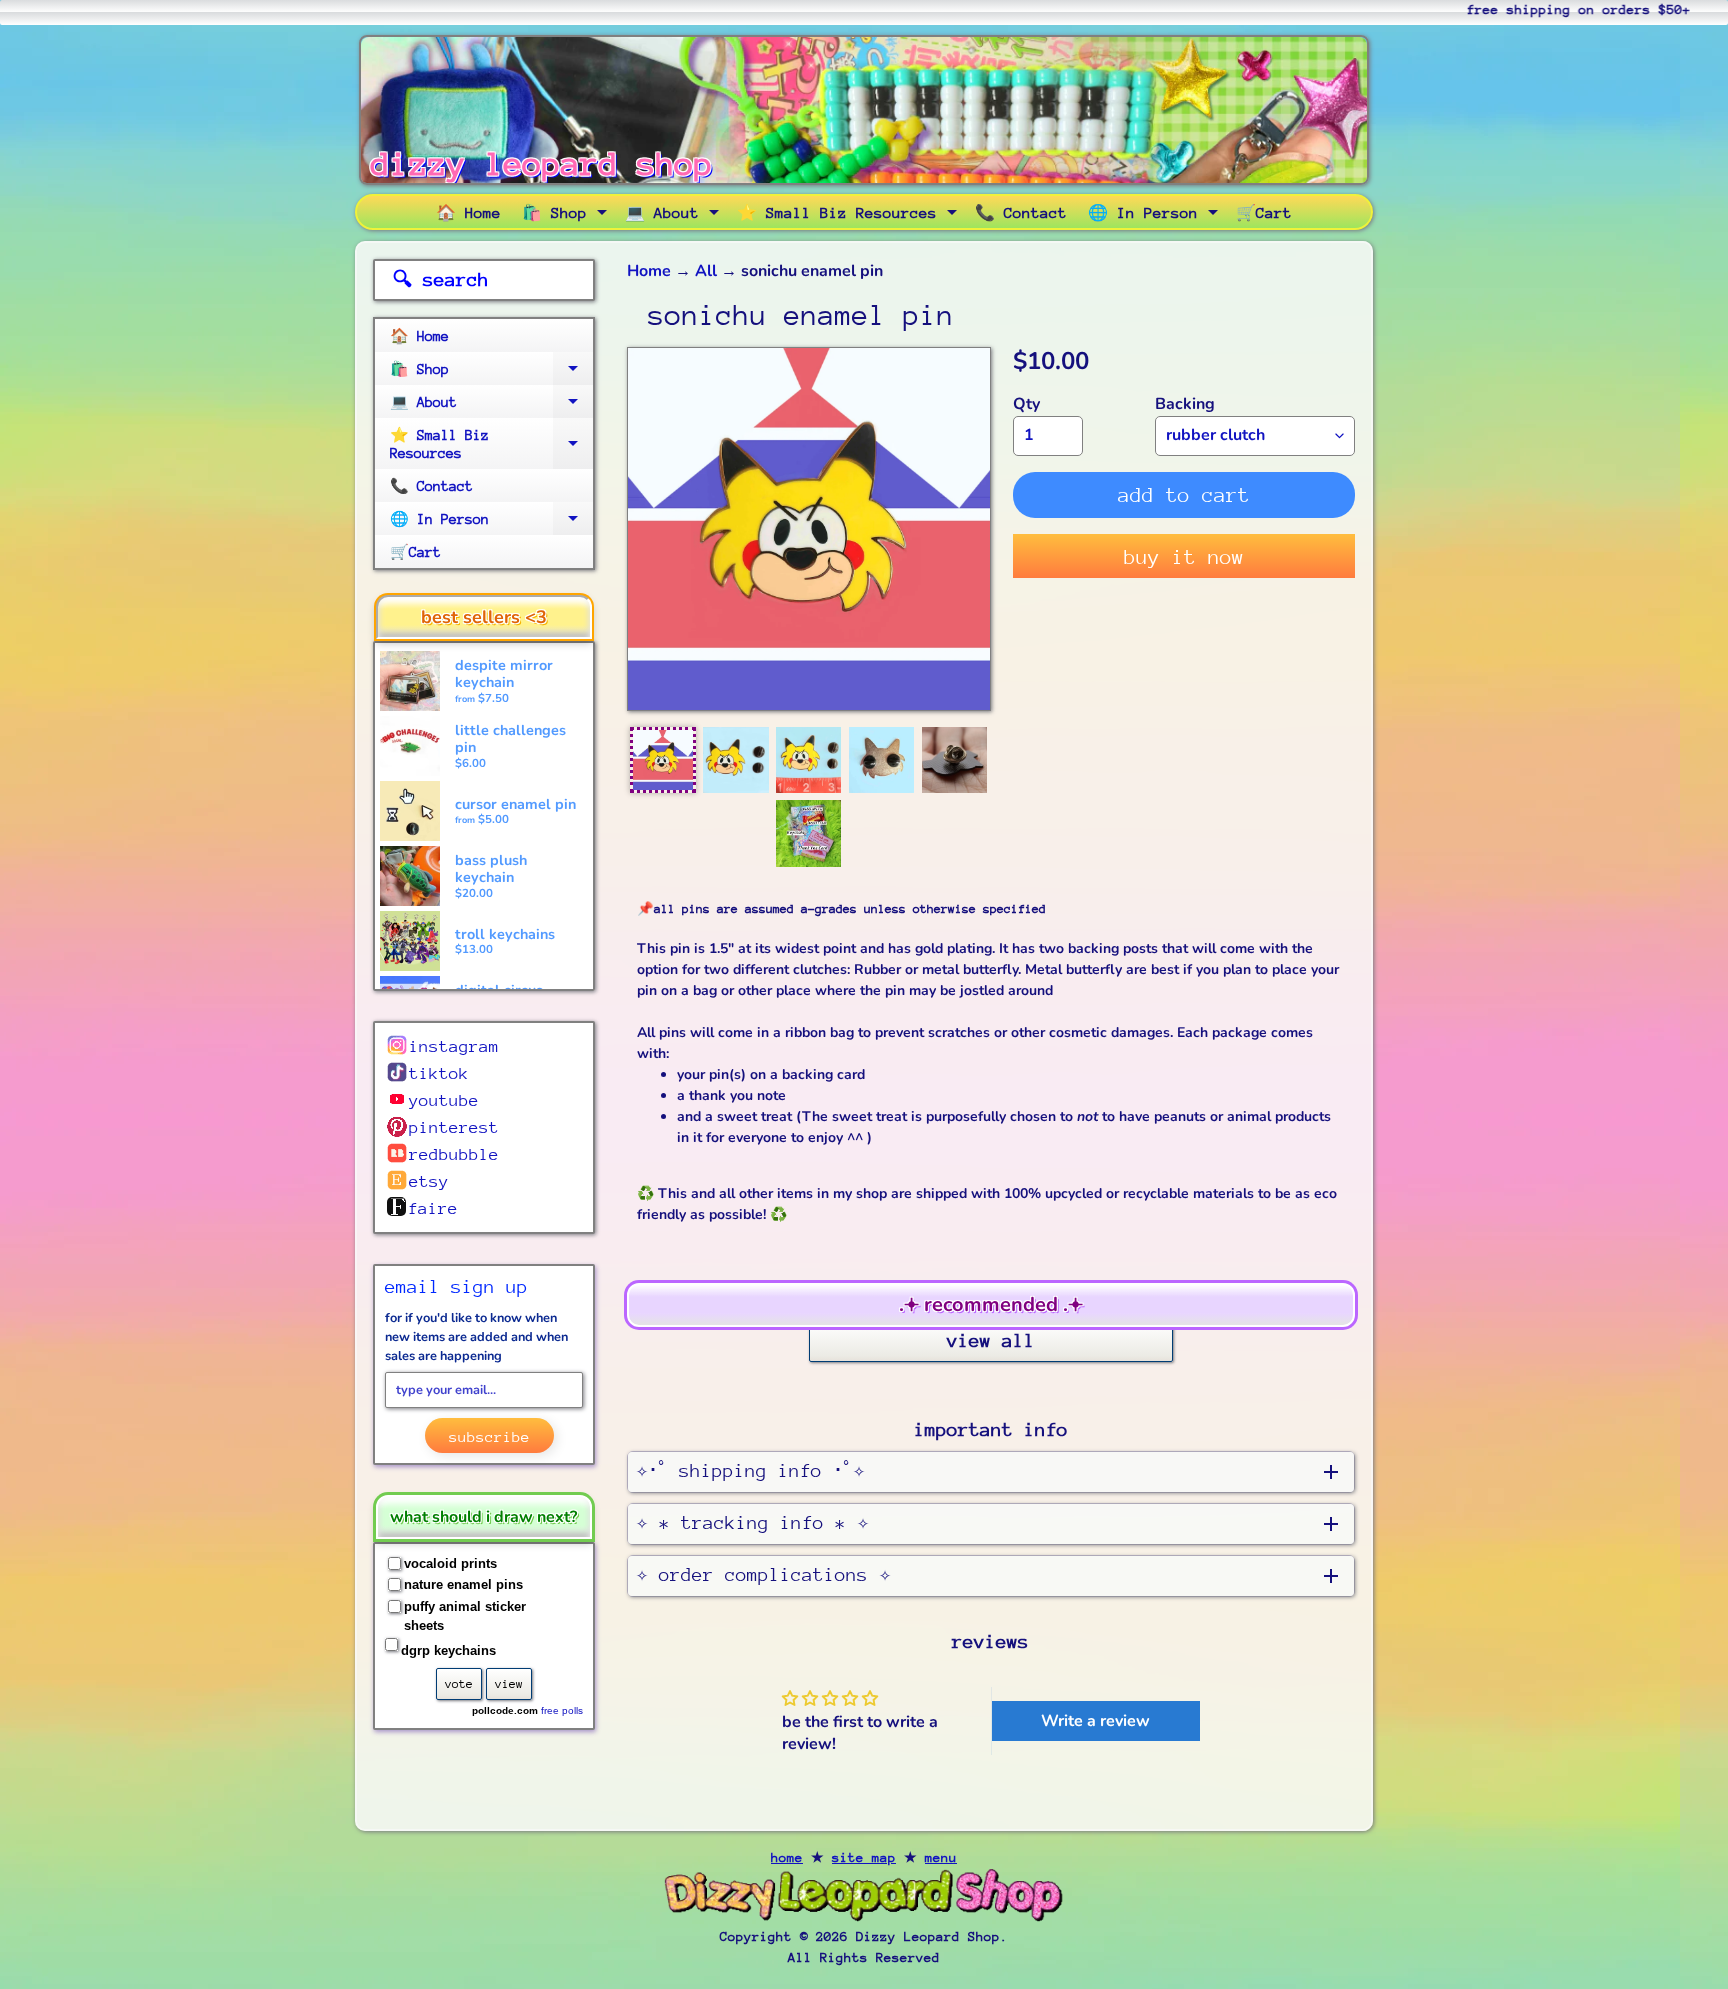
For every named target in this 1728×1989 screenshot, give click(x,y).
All (706, 271)
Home (649, 271)
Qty (1026, 404)
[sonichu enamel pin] (663, 760)
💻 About (674, 216)
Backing (1185, 404)
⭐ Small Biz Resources (849, 216)
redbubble (454, 1154)
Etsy (429, 1181)
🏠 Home (468, 212)
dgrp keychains (448, 1650)
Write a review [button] (1095, 1721)
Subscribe (489, 1436)
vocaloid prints (450, 1563)
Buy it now (1184, 557)
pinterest (454, 1127)
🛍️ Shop (567, 216)
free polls (562, 1710)
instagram (454, 1046)
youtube (444, 1100)
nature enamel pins (463, 1584)
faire (433, 1208)
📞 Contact (1021, 212)
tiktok (439, 1073)
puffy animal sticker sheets (465, 1616)
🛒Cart (1264, 212)
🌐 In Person (1155, 216)
